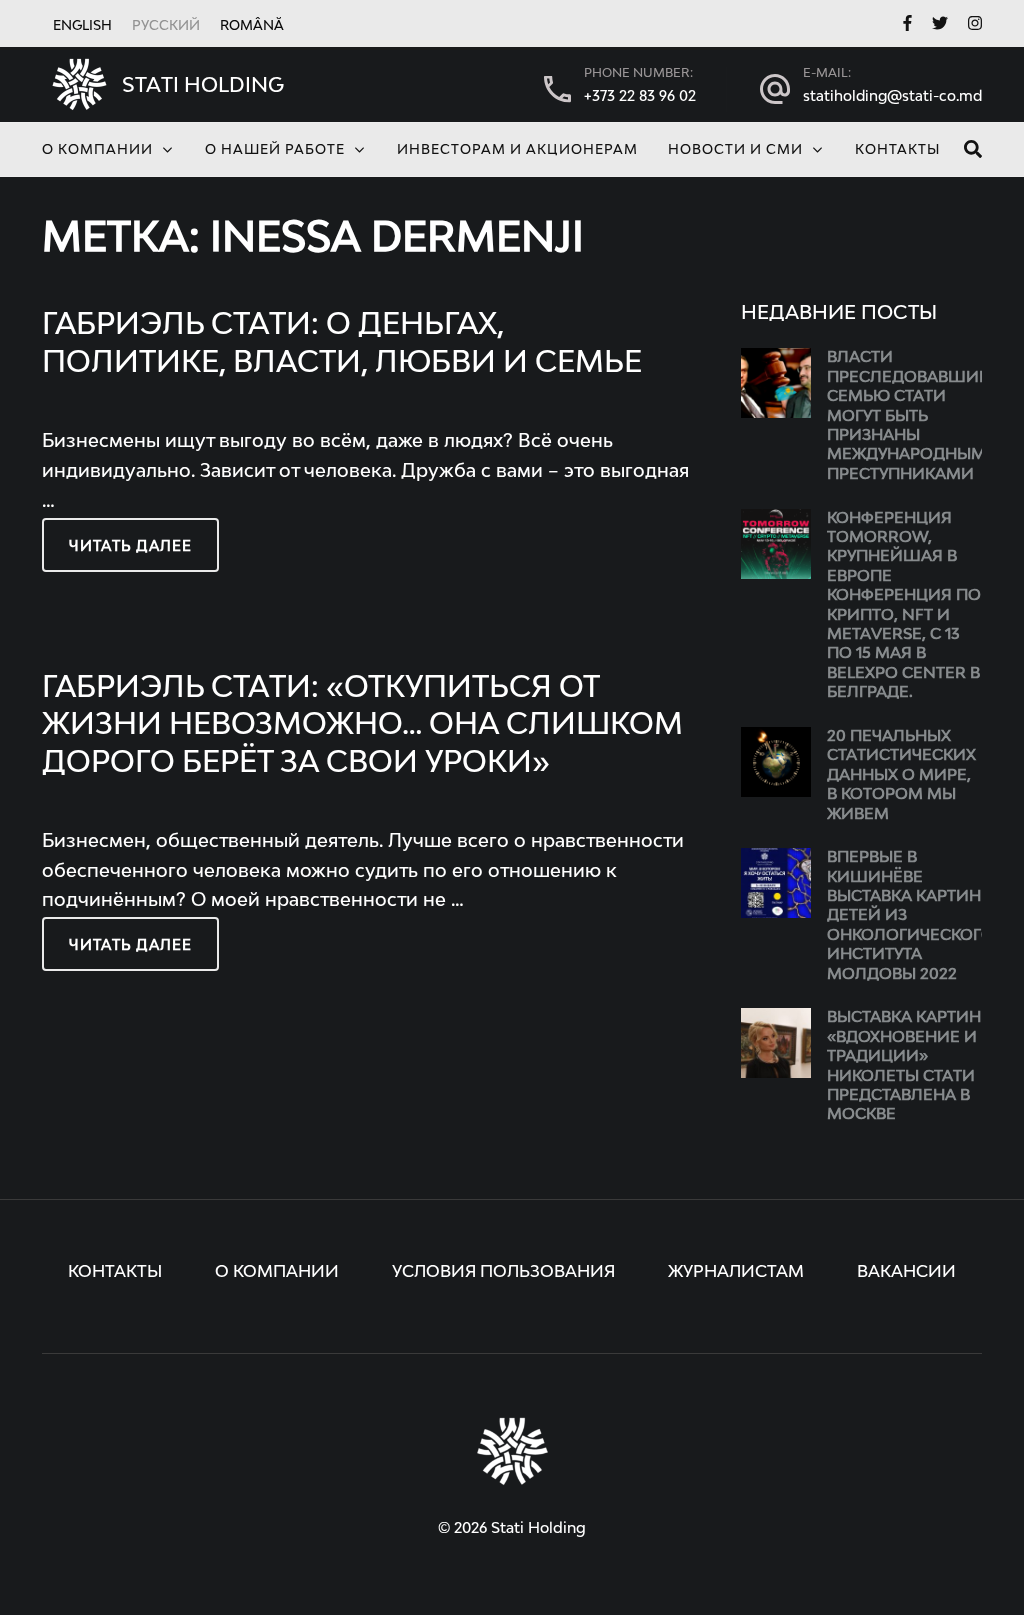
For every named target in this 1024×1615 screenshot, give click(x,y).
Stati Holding (203, 86)
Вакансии (906, 1273)
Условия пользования (503, 1273)
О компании (97, 150)
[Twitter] (940, 25)
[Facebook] (907, 25)
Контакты (897, 150)
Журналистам (736, 1273)
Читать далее (130, 547)
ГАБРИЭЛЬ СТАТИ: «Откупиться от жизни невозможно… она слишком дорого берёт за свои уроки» (362, 726)
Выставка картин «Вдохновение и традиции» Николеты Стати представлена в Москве (904, 1066)
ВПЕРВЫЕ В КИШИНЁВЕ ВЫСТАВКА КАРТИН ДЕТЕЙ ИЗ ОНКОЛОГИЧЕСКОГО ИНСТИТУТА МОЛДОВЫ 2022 (910, 915)
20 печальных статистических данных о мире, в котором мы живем (901, 775)
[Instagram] (975, 25)
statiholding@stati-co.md (892, 97)
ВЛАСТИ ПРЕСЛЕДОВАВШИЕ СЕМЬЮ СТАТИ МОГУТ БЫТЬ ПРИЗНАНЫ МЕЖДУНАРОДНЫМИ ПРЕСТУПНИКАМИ (913, 415)
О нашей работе (275, 150)
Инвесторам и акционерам (517, 150)
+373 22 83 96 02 (640, 97)
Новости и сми (735, 150)
